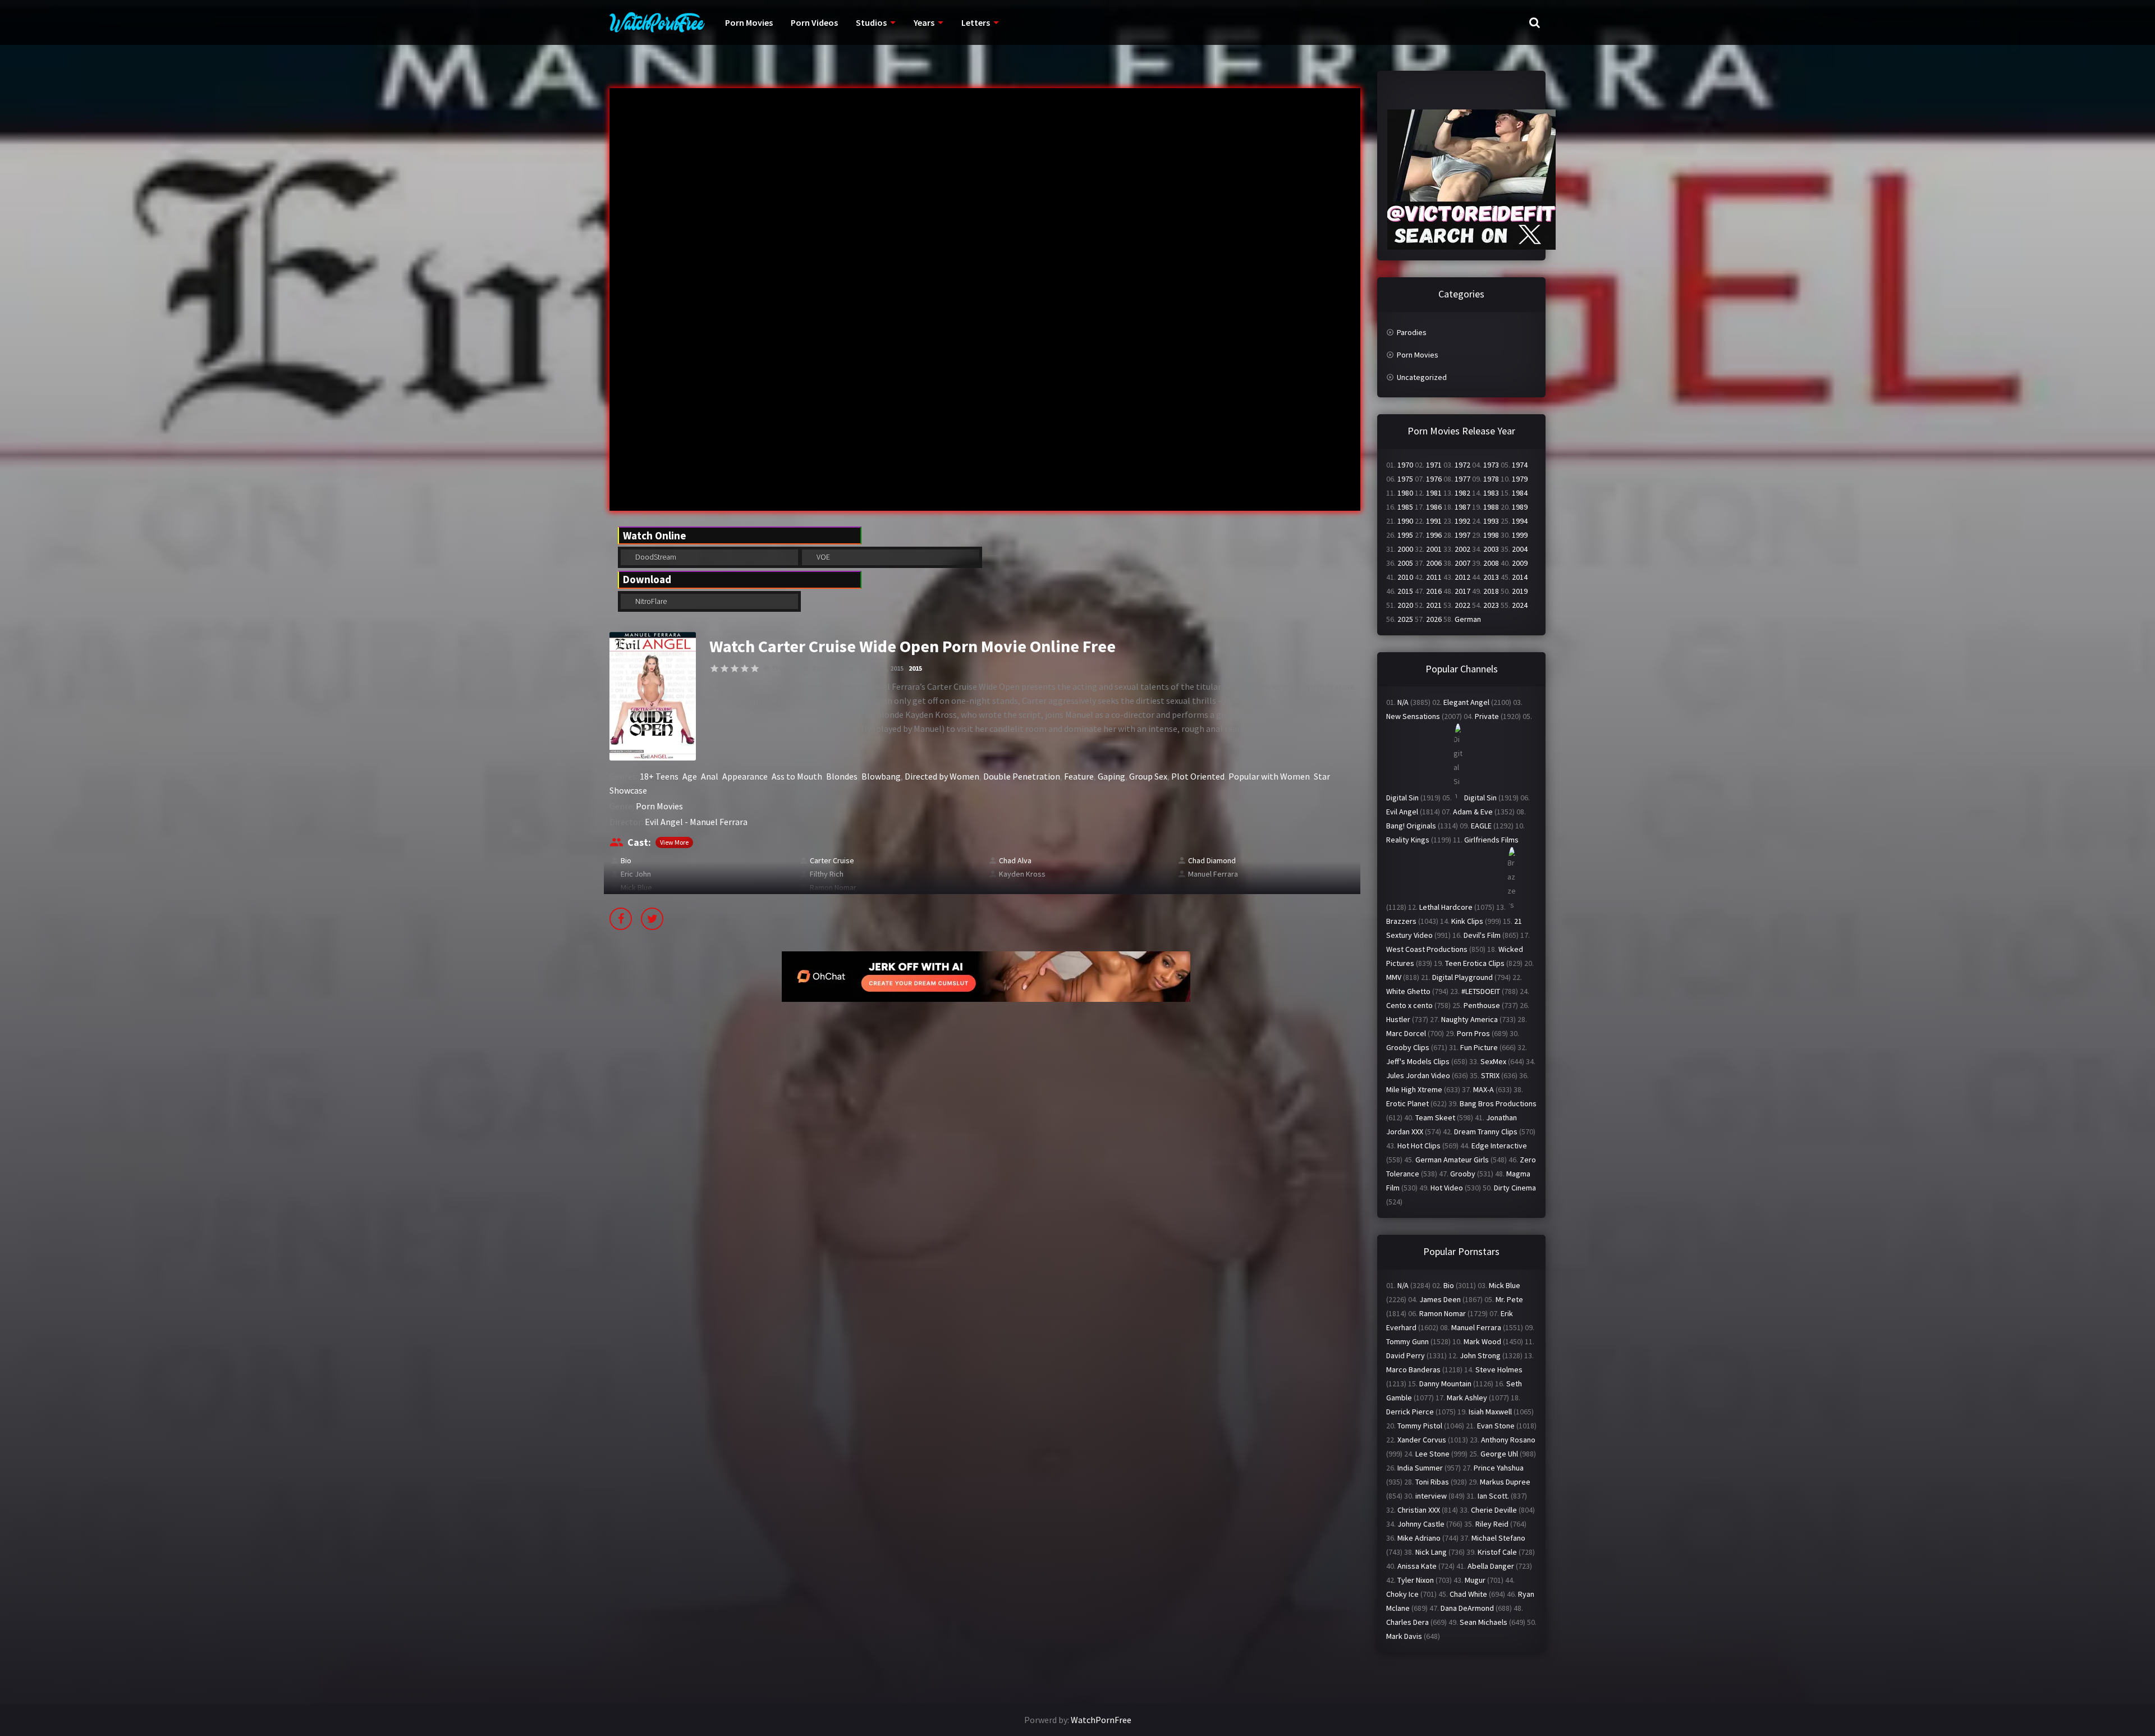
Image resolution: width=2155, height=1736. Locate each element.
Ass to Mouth (797, 776)
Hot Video (1447, 1188)
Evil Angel (1402, 812)
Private (1487, 716)
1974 (1520, 465)
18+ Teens (659, 776)
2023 (1491, 605)
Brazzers (1401, 921)
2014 (1520, 577)
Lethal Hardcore (1446, 907)
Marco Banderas (1413, 1369)
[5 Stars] (755, 668)
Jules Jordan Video (1418, 1075)
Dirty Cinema (1515, 1188)
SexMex (1493, 1061)
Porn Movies (749, 22)
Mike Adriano (1419, 1538)
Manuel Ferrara (1213, 874)
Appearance (745, 776)
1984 (1520, 493)
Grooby (1463, 1174)
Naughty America (1469, 1019)
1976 (1434, 479)
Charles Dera (1407, 1622)
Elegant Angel (1466, 702)
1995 (1405, 535)
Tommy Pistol (1420, 1426)
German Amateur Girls (1452, 1160)
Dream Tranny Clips (1486, 1132)
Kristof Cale (1497, 1552)
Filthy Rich (827, 874)
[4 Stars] (745, 668)
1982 (1462, 493)
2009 (1520, 563)
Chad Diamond (1212, 860)
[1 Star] (714, 668)
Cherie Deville (1494, 1510)
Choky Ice (1402, 1594)
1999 (1520, 535)
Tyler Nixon (1416, 1580)
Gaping (1111, 776)
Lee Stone (1432, 1454)
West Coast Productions (1427, 949)
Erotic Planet (1407, 1103)
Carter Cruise (832, 860)
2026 (1434, 619)
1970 (1405, 465)
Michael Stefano (1498, 1538)
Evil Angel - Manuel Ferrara (696, 822)
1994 (1520, 521)
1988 (1491, 507)
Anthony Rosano (1508, 1440)
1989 (1520, 507)
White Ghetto (1408, 991)
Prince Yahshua (1499, 1468)
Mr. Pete (1509, 1299)
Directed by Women (942, 776)
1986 (1434, 507)
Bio (626, 860)
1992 (1462, 521)
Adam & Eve (1473, 812)
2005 (1405, 563)
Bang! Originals (1411, 826)
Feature (1079, 776)
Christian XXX (1419, 1510)
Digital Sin (1402, 798)
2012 (1462, 577)
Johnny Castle (1421, 1524)
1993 (1491, 521)
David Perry (1406, 1355)
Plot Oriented (1198, 776)
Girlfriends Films (1491, 840)
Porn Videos (814, 22)
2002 (1462, 549)
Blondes (842, 776)
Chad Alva (1015, 860)
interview (1431, 1496)
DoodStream (655, 557)
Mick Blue (636, 887)
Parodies (1412, 332)
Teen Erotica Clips (1475, 963)
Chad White (1468, 1594)
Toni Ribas (1432, 1482)
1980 (1405, 493)
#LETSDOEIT (1481, 991)
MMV (1394, 977)
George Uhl (1499, 1454)
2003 (1491, 549)
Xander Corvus (1422, 1440)
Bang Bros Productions (1498, 1103)
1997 (1462, 535)
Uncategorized (1422, 377)
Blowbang (881, 776)
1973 (1491, 465)
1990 (1405, 521)
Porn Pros (1473, 1033)
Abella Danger (1491, 1566)
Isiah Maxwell (1490, 1412)
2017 (1462, 591)
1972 (1462, 465)
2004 (1520, 549)
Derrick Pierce (1410, 1412)
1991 (1434, 521)
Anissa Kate (1417, 1566)
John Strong (1480, 1355)
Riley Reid (1492, 1524)
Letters (976, 22)
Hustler (1398, 1019)
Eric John (636, 874)
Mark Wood (1482, 1341)
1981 (1434, 493)
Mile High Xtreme (1414, 1089)
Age (690, 776)
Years (924, 22)
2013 (1491, 577)
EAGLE (1481, 826)
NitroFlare (650, 601)
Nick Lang (1431, 1552)
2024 (1520, 605)
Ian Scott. (1493, 1496)
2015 (915, 668)
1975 (1405, 479)
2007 (1462, 563)
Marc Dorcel (1406, 1033)
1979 (1520, 479)
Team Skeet (1435, 1117)
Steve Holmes (1499, 1369)
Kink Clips (1467, 921)
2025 (1405, 619)
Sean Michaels (1484, 1622)
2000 (1405, 549)
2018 (1491, 591)
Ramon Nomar (833, 887)
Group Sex (1148, 776)
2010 (1405, 577)
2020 (1405, 605)
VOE (822, 557)
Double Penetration (1022, 776)
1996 (1434, 535)
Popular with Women (1269, 776)
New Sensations (1413, 716)
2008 (1491, 563)
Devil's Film (1482, 935)
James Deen (1440, 1299)
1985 (1405, 507)
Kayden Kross (1022, 874)
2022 (1462, 605)
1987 (1462, 507)
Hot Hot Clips (1419, 1146)
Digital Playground (1462, 977)
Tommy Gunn (1407, 1341)
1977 (1462, 479)
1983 (1491, 493)
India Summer (1420, 1468)
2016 (1434, 591)
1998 (1491, 535)
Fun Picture (1479, 1047)
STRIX (1490, 1075)
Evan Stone (1496, 1426)
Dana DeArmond (1467, 1608)
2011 (1434, 577)
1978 (1491, 479)
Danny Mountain (1445, 1384)
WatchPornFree (1101, 1720)
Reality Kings (1408, 840)
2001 (1434, 549)
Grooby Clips (1408, 1047)
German (1468, 619)
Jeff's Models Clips (1418, 1061)
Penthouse (1482, 1005)
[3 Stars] (735, 668)
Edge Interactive (1499, 1146)
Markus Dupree (1505, 1482)
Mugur (1475, 1580)
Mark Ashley (1467, 1398)
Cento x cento (1409, 1005)
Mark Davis (1404, 1636)
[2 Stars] (725, 668)
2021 (1434, 605)
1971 (1434, 465)
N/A (1403, 702)
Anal (710, 776)
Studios (871, 22)
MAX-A (1484, 1089)
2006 (1434, 563)
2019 (1520, 591)
